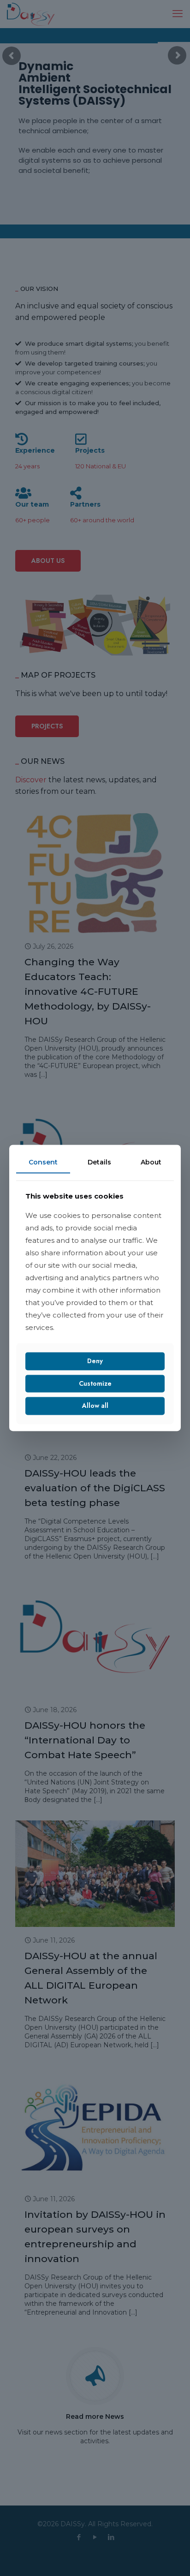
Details (99, 1162)
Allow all (95, 1406)
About (151, 1162)
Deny (95, 1361)
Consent (43, 1162)
